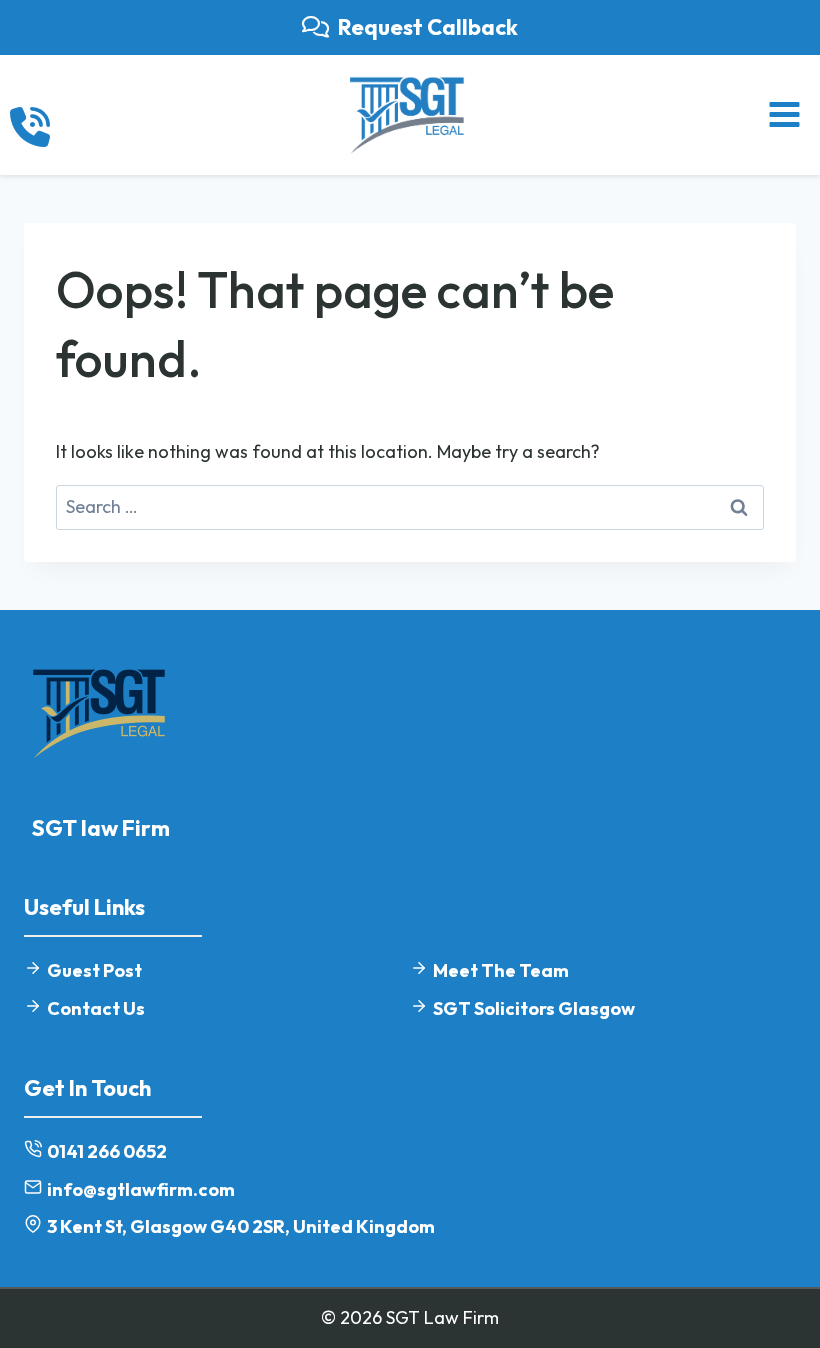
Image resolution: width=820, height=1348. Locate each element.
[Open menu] (784, 115)
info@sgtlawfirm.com (141, 1189)
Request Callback (428, 27)
